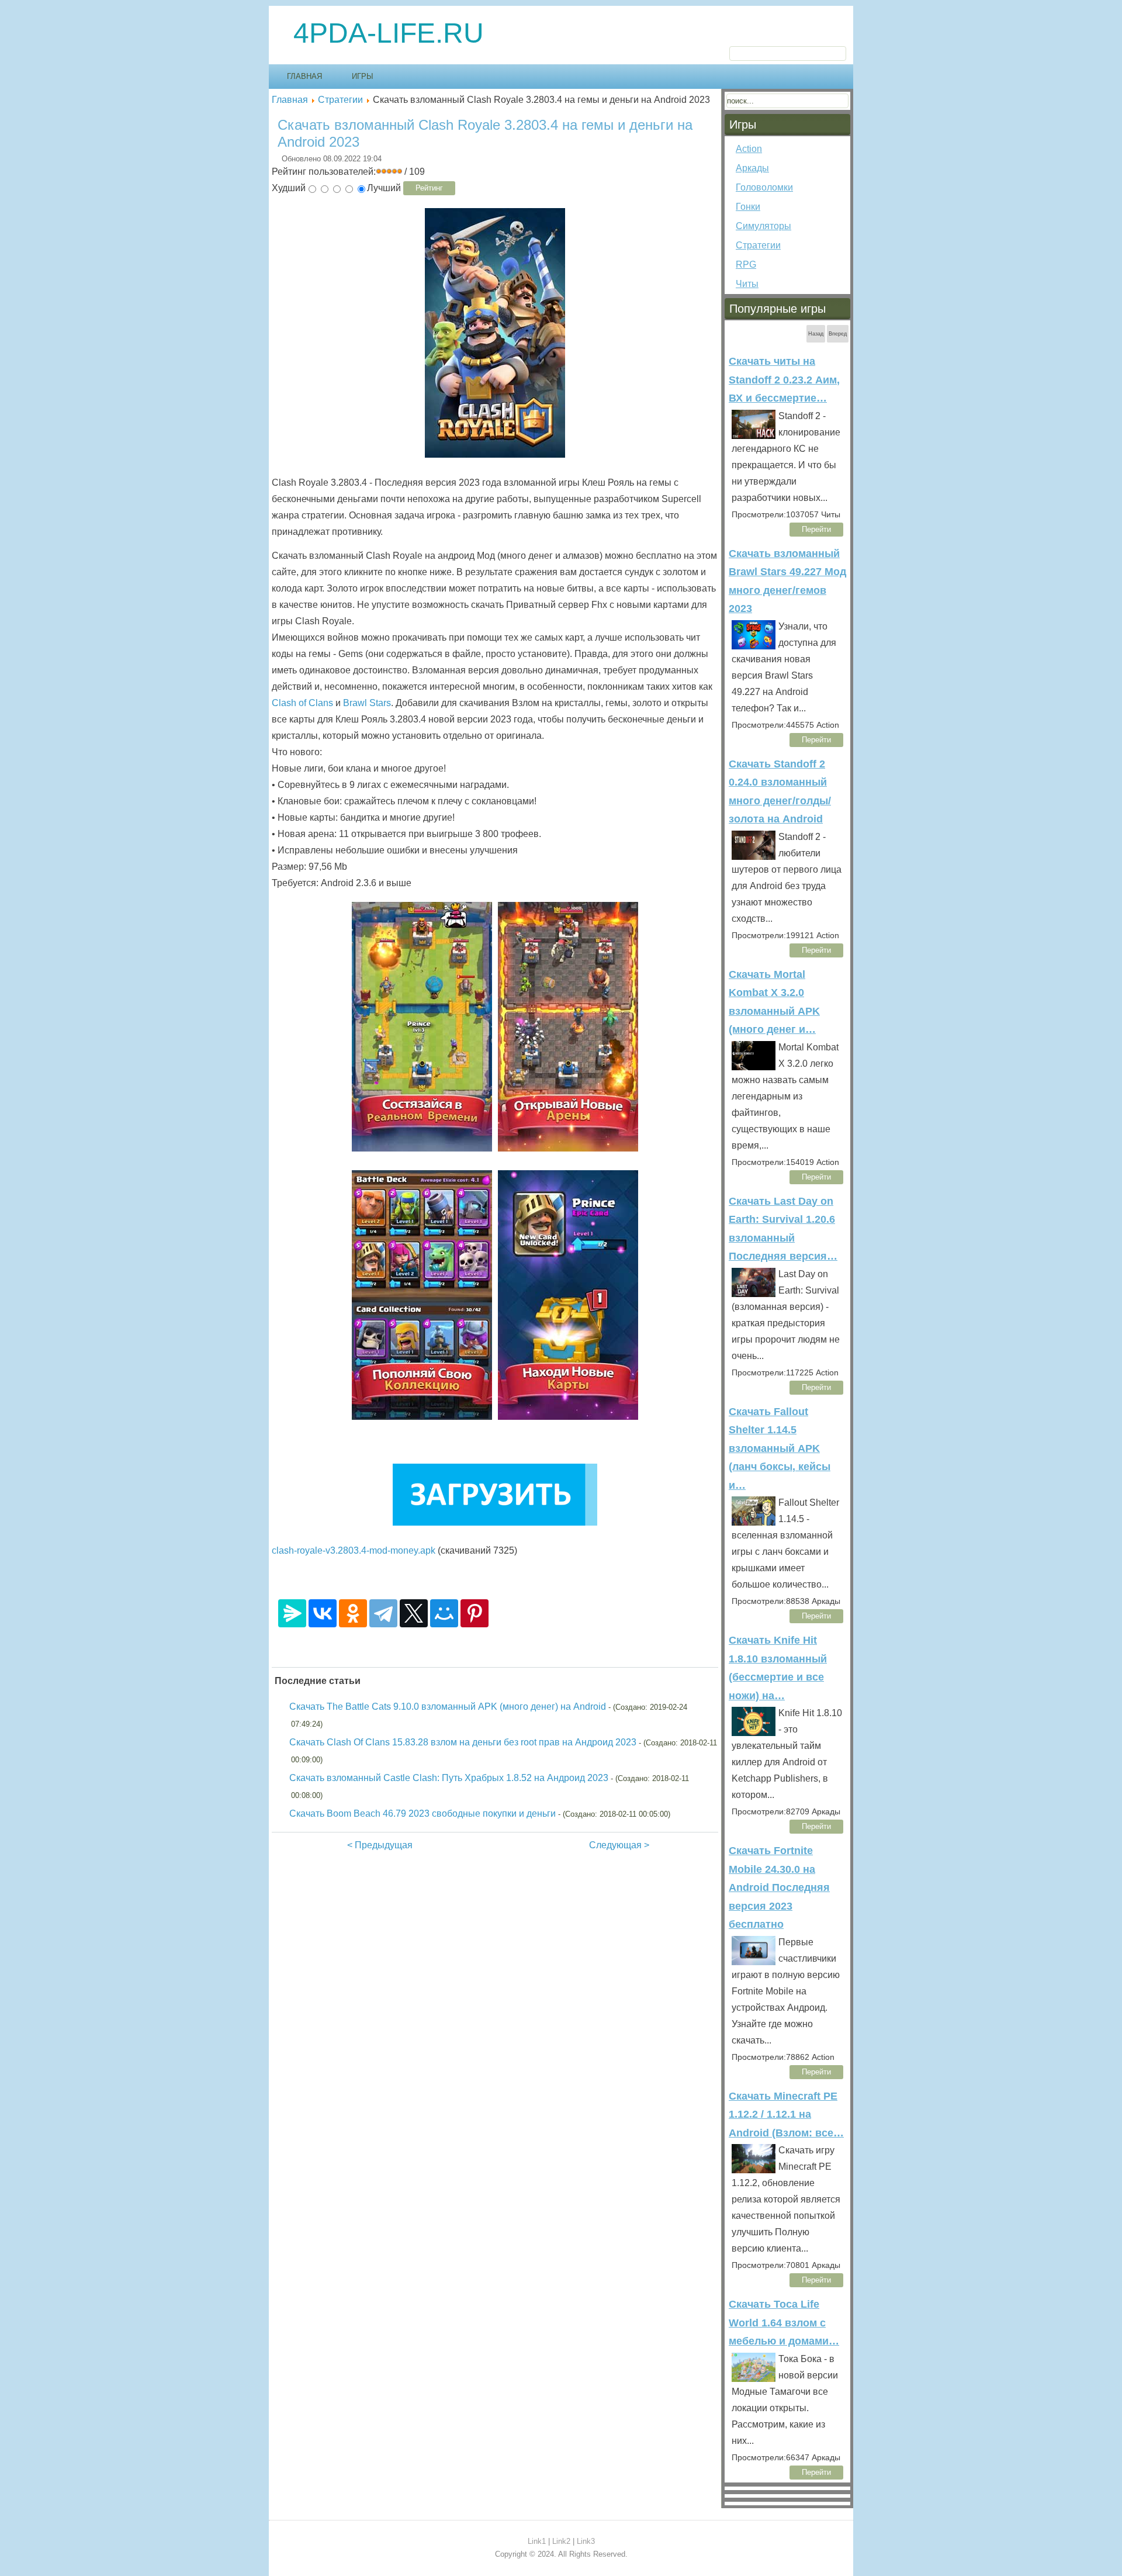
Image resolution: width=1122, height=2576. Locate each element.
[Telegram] (383, 1613)
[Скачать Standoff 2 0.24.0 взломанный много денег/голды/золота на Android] (754, 845)
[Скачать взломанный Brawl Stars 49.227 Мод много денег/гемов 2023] (754, 635)
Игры (363, 76)
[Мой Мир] (444, 1613)
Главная (304, 76)
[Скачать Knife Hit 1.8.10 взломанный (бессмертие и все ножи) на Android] (754, 1721)
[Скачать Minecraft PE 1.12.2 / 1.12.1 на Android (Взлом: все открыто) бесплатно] (754, 2159)
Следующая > (619, 1845)
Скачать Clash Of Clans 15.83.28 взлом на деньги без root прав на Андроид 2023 (463, 1742)
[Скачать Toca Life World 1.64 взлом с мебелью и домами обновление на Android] (754, 2367)
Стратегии (340, 100)
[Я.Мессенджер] (292, 1613)
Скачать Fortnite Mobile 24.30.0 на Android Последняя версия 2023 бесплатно (779, 1887)
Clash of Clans (302, 703)
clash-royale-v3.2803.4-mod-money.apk (354, 1550)
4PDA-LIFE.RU (389, 33)
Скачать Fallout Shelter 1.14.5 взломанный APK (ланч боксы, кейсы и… (780, 1448)
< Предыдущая (380, 1845)
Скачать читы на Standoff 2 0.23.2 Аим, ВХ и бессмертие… (784, 380)
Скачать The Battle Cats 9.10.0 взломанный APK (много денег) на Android (448, 1707)
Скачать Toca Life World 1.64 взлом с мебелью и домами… (784, 2323)
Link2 (561, 2541)
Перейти (816, 529)
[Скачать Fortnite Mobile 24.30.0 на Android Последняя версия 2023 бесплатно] (754, 1951)
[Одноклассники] (353, 1613)
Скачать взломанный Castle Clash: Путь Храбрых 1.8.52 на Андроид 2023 (449, 1778)
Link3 (586, 2541)
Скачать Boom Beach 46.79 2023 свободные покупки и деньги (423, 1813)
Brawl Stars (367, 703)
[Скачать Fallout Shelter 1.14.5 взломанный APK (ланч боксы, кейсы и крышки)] (754, 1511)
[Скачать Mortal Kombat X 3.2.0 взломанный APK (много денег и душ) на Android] (754, 1056)
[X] (414, 1613)
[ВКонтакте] (323, 1613)
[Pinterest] (475, 1613)
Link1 (537, 2541)
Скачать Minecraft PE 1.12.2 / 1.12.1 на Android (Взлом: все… (786, 2115)
